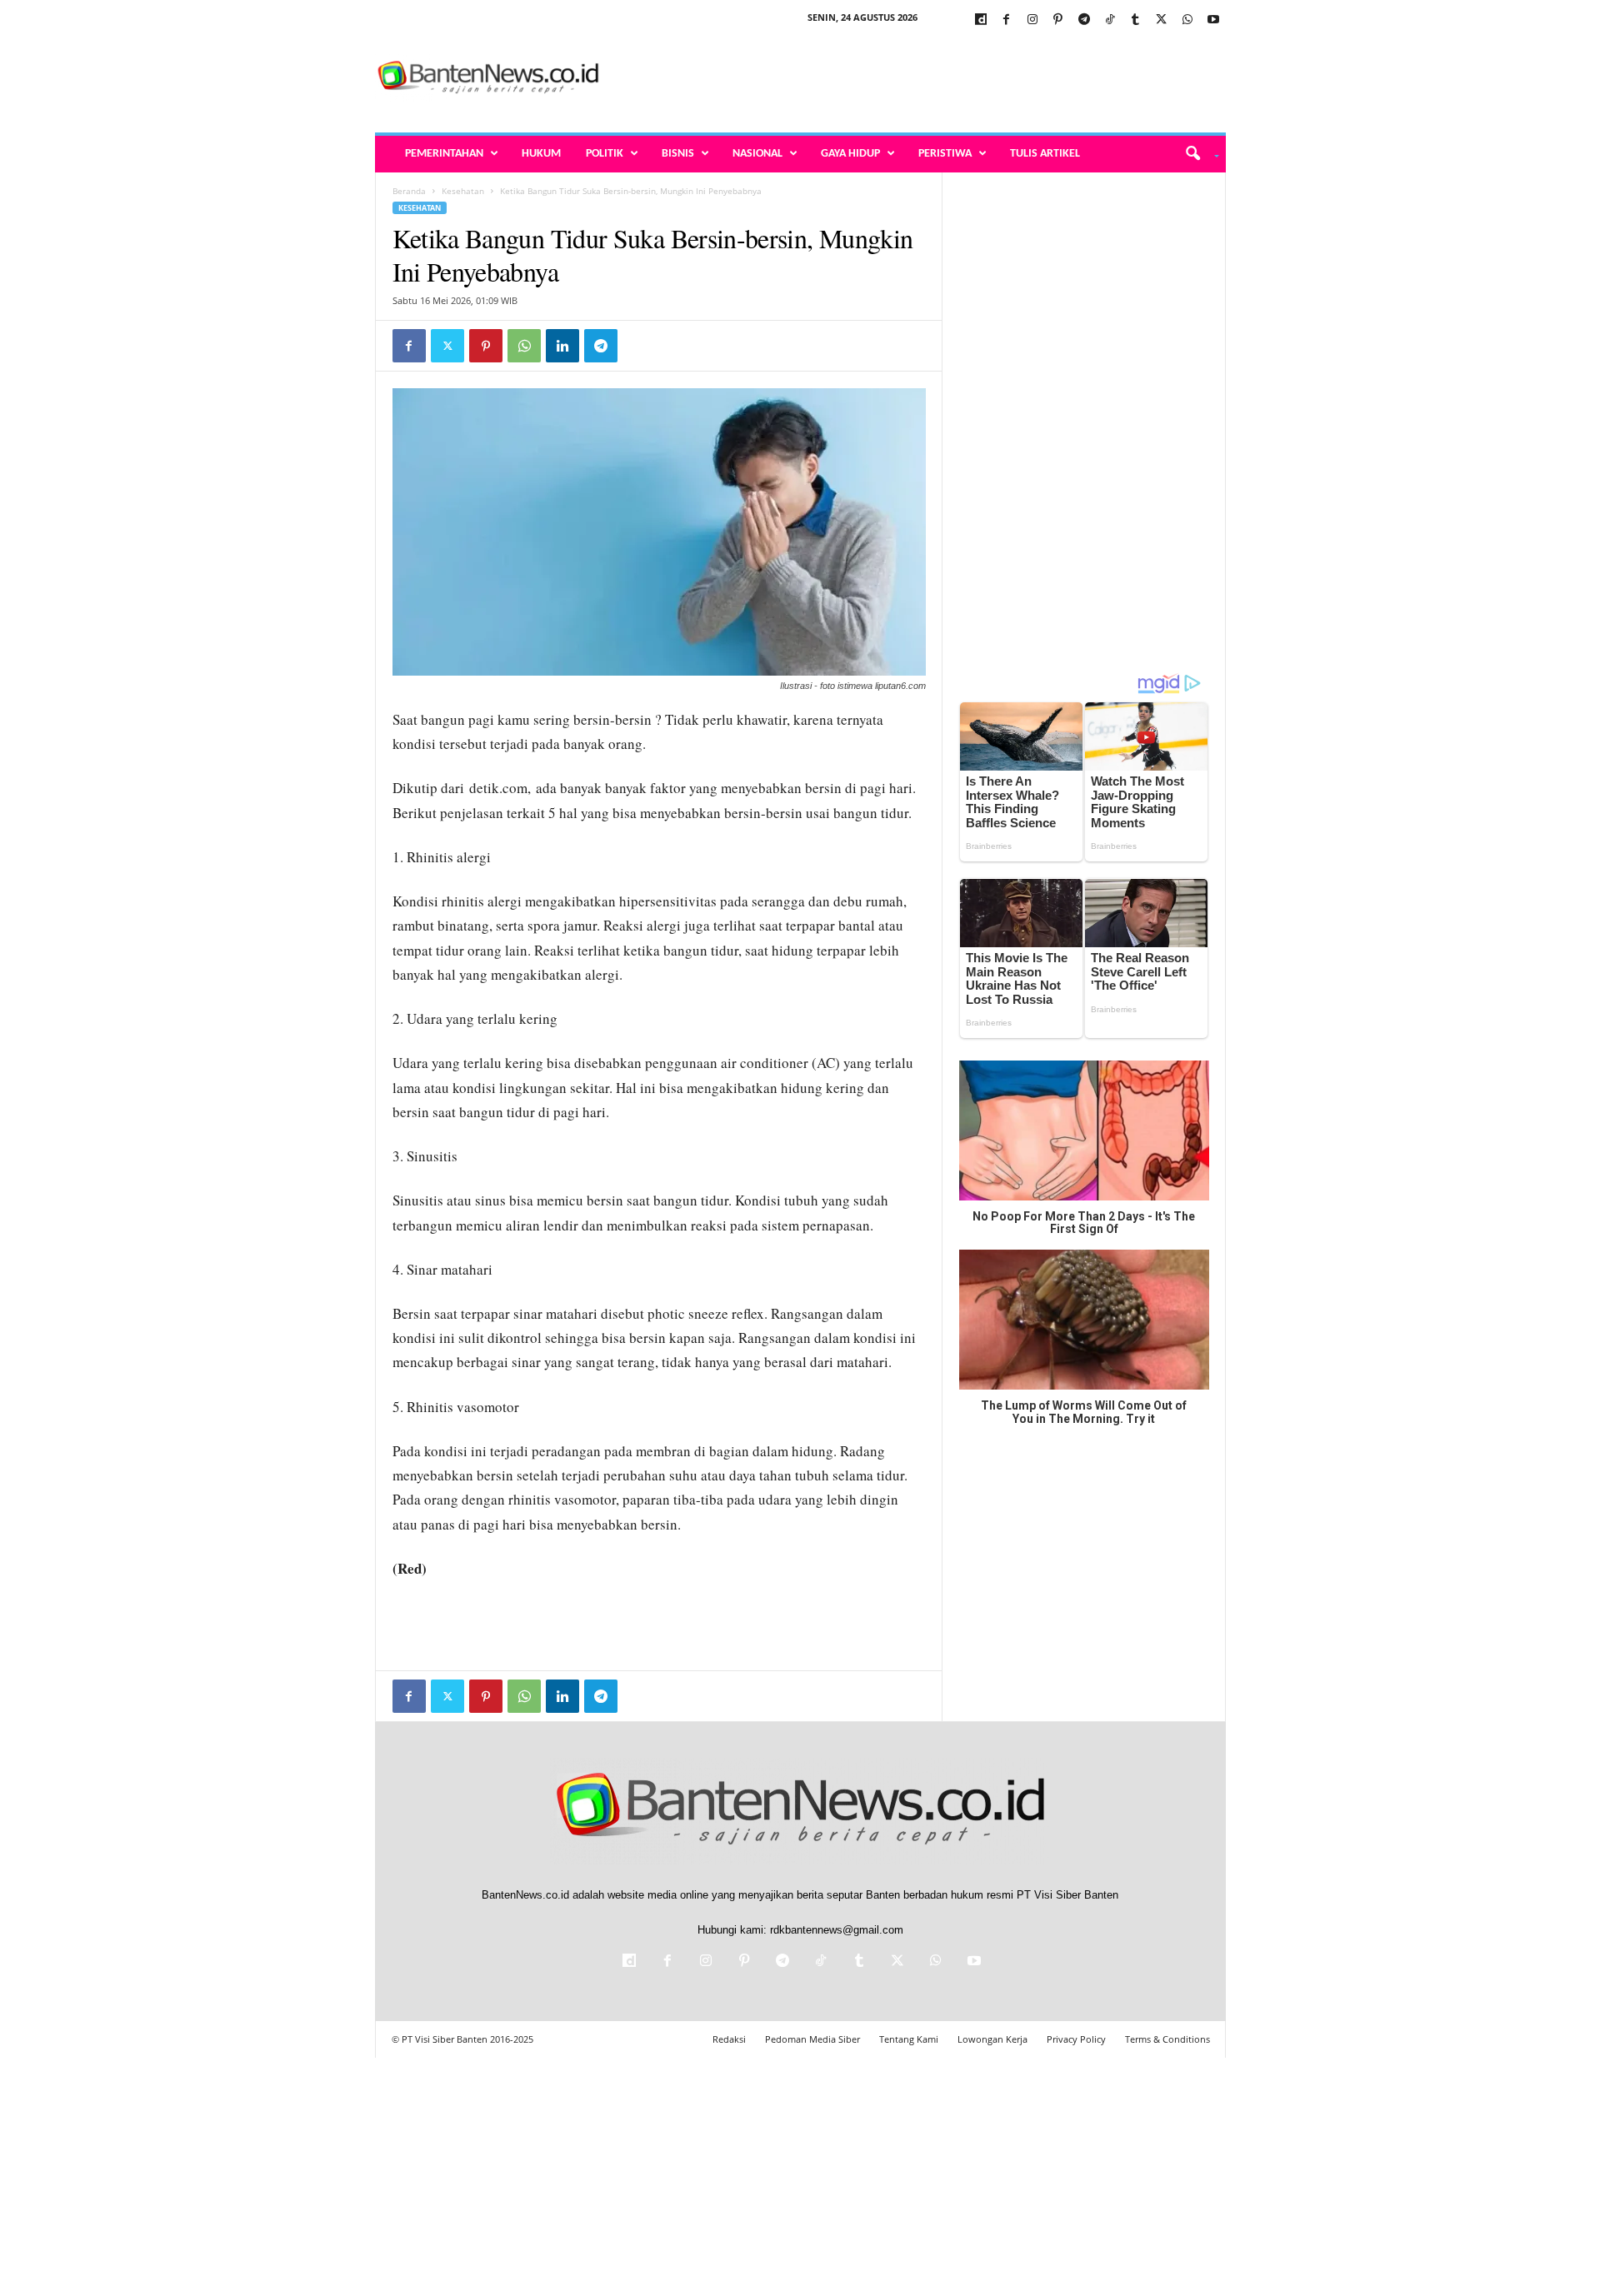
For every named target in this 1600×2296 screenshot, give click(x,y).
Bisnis (678, 154)
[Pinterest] (1058, 20)
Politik (605, 154)
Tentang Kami (909, 2039)
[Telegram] (1084, 20)
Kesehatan (463, 191)
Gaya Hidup (850, 154)
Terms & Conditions (1167, 2039)
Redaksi (729, 2039)
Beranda (409, 191)
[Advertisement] (922, 78)
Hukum (541, 154)
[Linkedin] (562, 346)
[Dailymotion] (981, 20)
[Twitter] (1162, 20)
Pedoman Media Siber (812, 2039)
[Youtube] (1213, 20)
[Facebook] (1007, 20)
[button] (1196, 154)
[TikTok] (1110, 20)
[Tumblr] (1136, 20)
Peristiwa (945, 154)
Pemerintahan (444, 154)
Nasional (757, 154)
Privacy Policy (1076, 2039)
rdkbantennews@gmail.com (837, 1930)
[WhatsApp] (1187, 20)
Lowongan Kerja (992, 2039)
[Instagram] (1032, 20)
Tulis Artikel (1045, 154)
